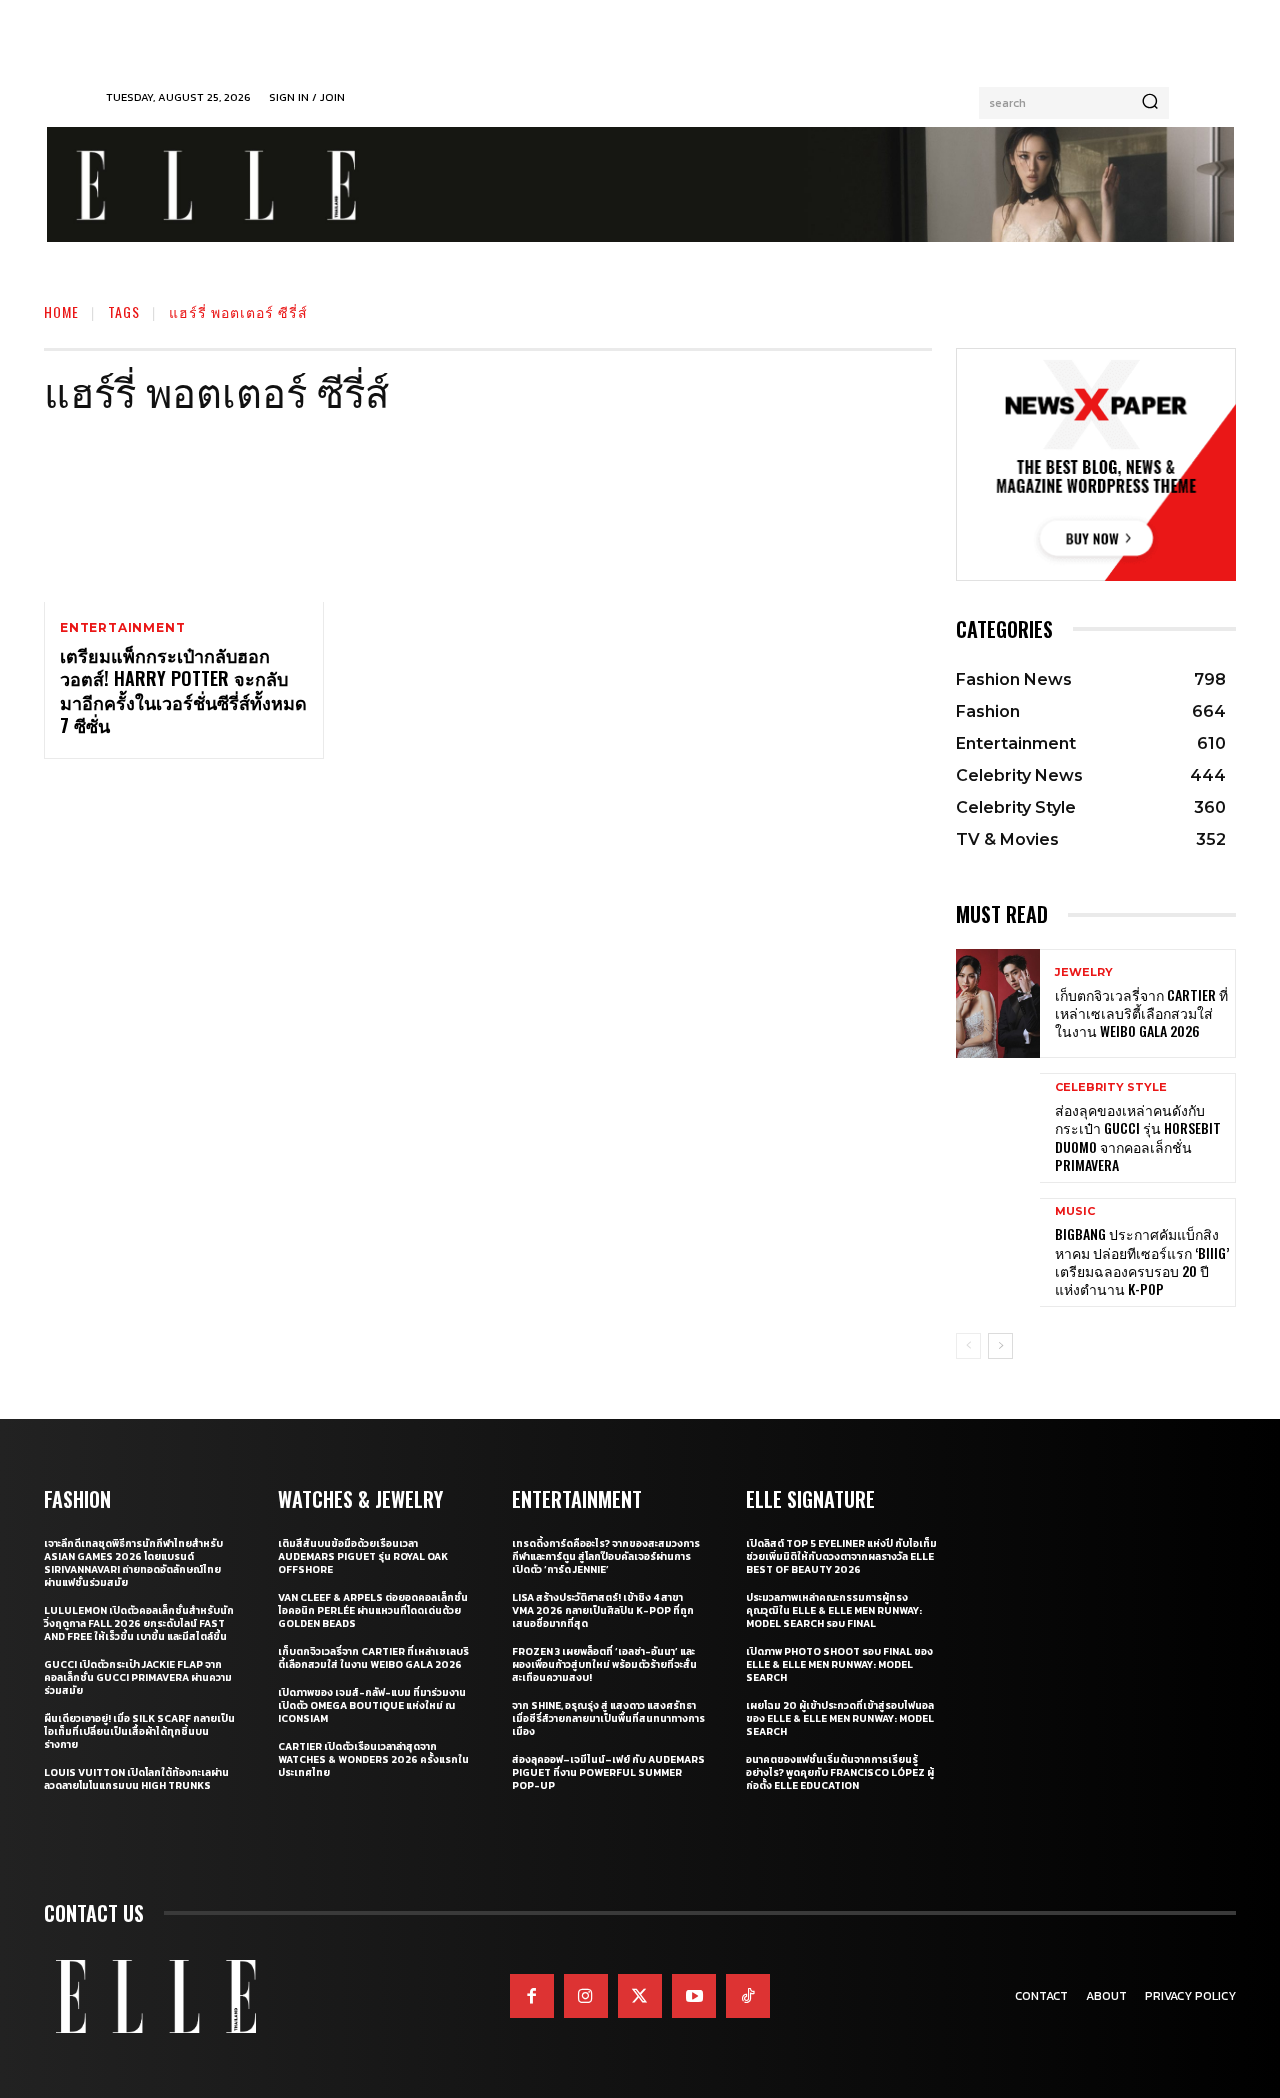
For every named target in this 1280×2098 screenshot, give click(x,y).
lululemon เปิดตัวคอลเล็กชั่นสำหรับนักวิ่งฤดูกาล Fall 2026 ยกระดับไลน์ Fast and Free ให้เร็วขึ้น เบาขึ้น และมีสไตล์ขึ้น (139, 1623)
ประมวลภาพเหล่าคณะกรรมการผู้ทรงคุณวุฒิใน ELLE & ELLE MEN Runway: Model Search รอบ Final (834, 1610)
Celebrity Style (1111, 1087)
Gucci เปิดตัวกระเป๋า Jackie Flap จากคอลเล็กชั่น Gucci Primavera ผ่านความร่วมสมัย (138, 1677)
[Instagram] (586, 1996)
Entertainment (122, 628)
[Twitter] (640, 1996)
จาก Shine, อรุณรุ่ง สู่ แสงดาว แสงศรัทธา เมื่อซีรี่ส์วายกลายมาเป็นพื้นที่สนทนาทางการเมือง (608, 1718)
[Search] (1150, 103)
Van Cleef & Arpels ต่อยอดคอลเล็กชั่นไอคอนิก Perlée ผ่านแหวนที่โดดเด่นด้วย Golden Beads (373, 1610)
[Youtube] (694, 1996)
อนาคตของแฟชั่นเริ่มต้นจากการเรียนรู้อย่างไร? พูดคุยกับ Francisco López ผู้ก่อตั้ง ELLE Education (840, 1772)
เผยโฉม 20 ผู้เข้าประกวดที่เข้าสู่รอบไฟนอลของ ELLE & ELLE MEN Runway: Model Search (840, 1718)
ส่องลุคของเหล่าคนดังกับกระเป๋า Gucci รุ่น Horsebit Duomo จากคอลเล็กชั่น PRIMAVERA (1138, 1137)
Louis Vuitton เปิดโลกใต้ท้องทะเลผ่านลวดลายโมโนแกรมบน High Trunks (136, 1779)
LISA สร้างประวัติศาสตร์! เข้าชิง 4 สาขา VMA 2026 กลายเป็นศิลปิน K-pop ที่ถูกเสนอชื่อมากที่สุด (603, 1610)
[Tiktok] (748, 1996)
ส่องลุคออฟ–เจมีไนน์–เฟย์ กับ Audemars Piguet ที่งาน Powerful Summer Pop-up (608, 1772)
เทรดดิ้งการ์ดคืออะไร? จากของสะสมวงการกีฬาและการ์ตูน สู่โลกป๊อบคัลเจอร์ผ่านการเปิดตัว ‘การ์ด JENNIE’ (606, 1556)
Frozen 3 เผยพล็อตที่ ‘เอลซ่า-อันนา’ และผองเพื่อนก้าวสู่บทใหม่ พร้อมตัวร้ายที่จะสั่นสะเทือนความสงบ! (604, 1664)
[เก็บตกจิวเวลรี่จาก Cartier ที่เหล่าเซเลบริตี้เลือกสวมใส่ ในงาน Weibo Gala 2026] (998, 1003)
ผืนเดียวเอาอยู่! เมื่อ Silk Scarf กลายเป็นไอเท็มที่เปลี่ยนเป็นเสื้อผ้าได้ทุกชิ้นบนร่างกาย (139, 1731)
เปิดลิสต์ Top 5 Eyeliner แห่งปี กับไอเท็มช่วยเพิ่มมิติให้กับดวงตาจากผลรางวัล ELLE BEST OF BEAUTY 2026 (841, 1556)
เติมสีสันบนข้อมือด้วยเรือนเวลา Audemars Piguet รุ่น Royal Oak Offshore (363, 1556)
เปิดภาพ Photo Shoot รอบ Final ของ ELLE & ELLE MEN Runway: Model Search (839, 1664)
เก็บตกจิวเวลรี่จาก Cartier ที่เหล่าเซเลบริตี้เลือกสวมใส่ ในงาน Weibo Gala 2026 (1141, 1012)
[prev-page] (968, 1346)
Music (1075, 1211)
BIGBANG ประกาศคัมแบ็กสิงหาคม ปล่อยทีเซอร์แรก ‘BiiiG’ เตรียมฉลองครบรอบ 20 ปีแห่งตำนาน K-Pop (1142, 1261)
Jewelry (1084, 972)
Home (61, 311)
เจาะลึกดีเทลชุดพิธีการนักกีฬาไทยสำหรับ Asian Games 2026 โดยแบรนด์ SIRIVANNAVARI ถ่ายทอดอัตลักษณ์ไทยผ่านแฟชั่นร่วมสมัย (133, 1563)
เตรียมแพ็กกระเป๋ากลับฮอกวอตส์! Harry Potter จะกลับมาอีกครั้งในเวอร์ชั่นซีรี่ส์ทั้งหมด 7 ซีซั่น (183, 690)
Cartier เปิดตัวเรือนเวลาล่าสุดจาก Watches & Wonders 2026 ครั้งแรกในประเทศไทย (373, 1759)
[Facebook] (532, 1996)
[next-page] (1000, 1346)
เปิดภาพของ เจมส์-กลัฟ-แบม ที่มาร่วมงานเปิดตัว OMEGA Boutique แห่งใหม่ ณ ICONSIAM (372, 1705)
